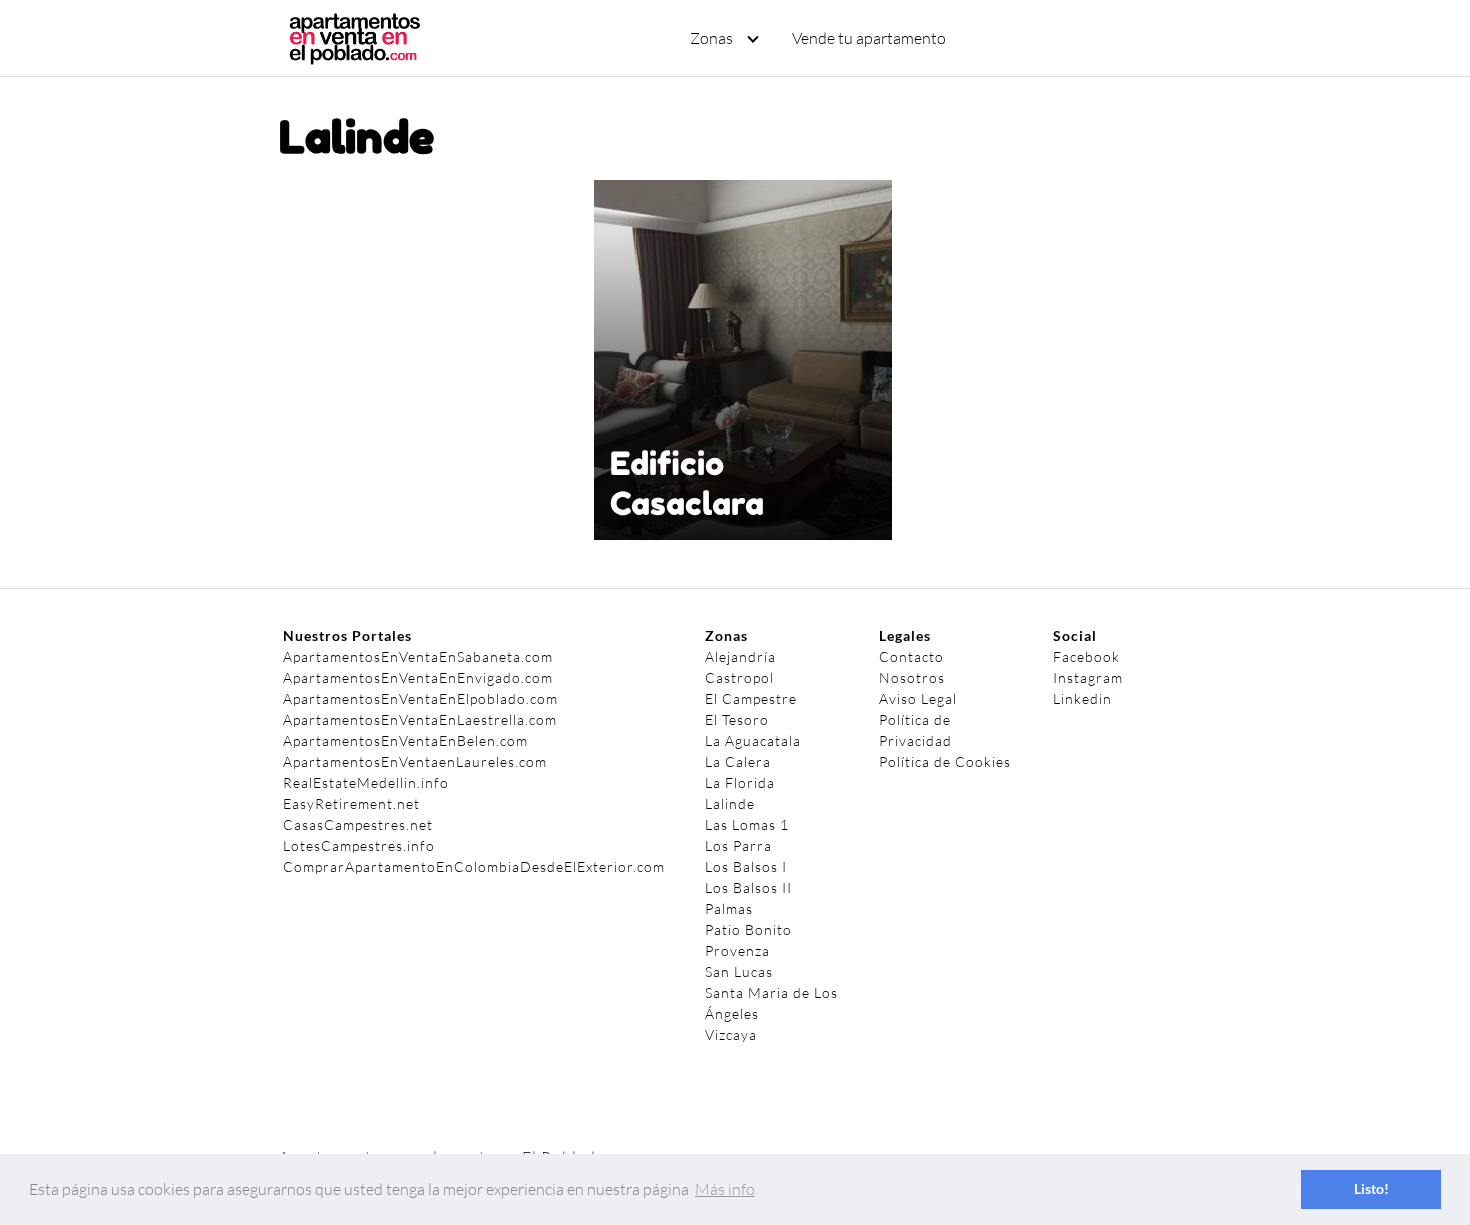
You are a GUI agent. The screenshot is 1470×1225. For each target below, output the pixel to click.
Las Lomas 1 (747, 824)
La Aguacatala (753, 740)
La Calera (738, 761)
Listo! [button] (1371, 1188)
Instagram (1088, 677)
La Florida (740, 782)
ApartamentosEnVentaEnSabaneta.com (418, 656)
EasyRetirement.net (351, 803)
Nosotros (912, 677)
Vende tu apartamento (869, 38)
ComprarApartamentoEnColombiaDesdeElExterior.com (474, 866)
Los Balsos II (748, 887)
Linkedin (1082, 698)
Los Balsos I (746, 866)
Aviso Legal (918, 698)
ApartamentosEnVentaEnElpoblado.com (420, 698)
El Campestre (751, 698)
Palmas (729, 908)
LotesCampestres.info (359, 845)
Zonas (711, 38)
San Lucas (739, 971)
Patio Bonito (748, 929)
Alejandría (740, 656)
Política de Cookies (945, 761)
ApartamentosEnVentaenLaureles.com (415, 761)
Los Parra (738, 845)
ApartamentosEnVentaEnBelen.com (405, 740)
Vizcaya (731, 1034)
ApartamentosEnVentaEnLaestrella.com (420, 719)
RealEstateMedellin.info (366, 782)
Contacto (911, 656)
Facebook (1086, 656)
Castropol (739, 677)
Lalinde (730, 803)
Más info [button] (725, 1189)
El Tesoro (737, 719)
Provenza (737, 950)
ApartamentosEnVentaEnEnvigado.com (418, 677)
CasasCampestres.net (358, 824)
